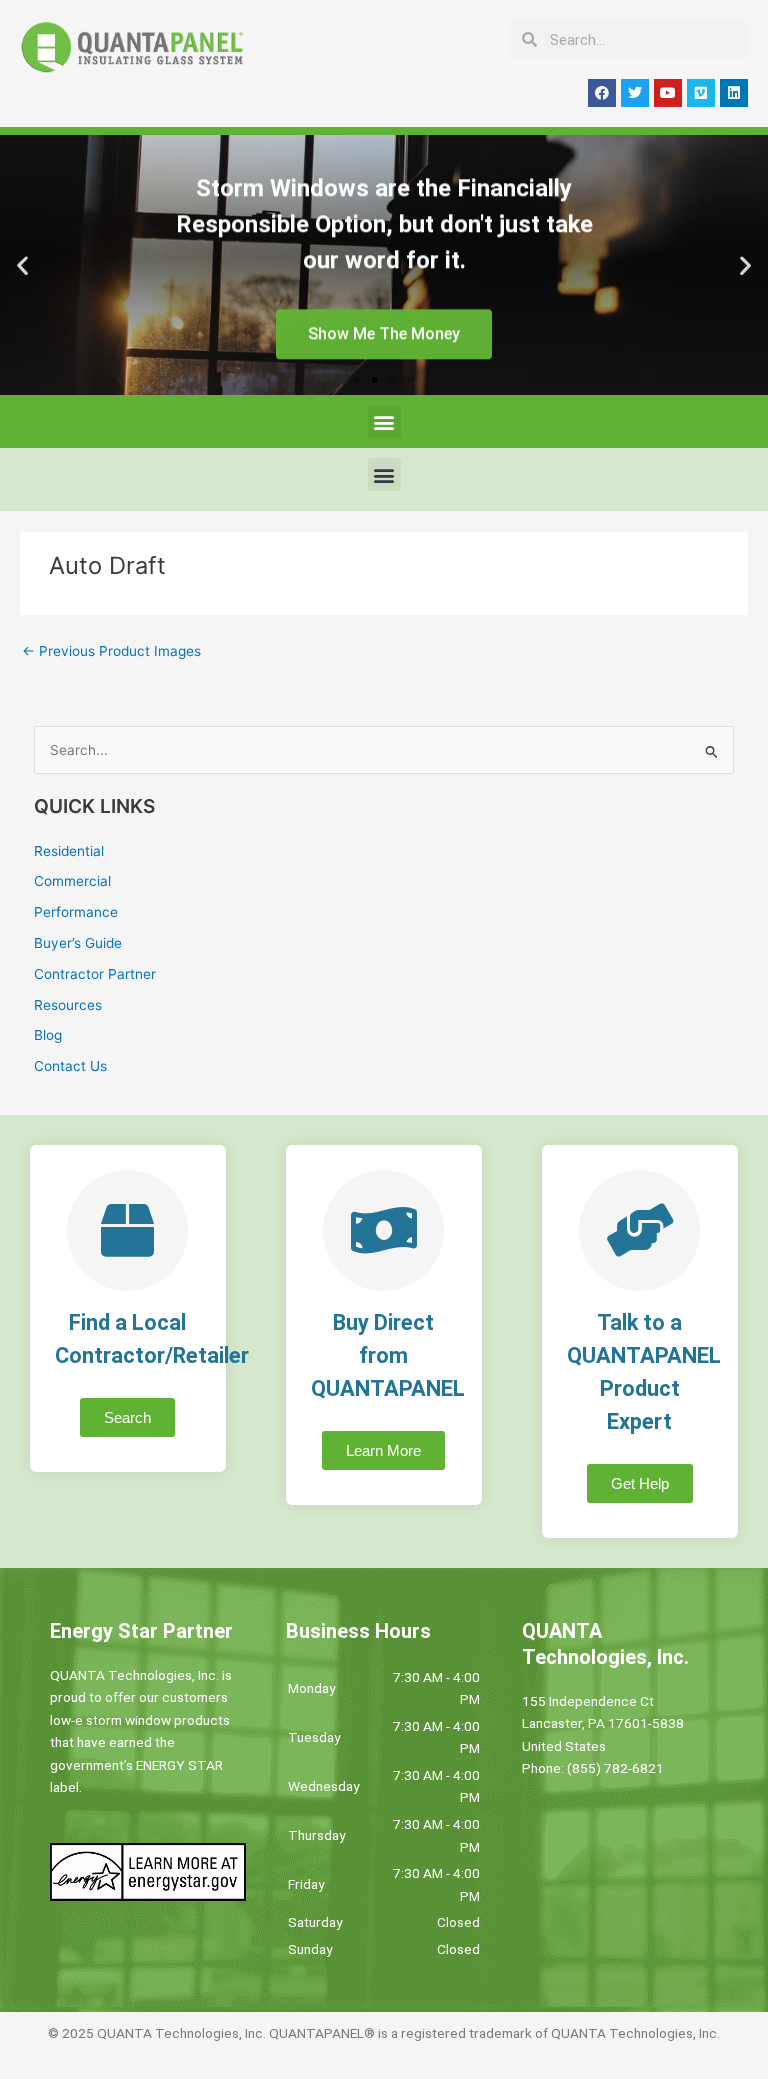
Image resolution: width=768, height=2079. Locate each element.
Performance (76, 912)
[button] (22, 265)
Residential (69, 851)
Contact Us (70, 1066)
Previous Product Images (111, 651)
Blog (48, 1035)
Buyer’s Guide (78, 943)
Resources (68, 1005)
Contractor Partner (95, 974)
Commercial (72, 881)
